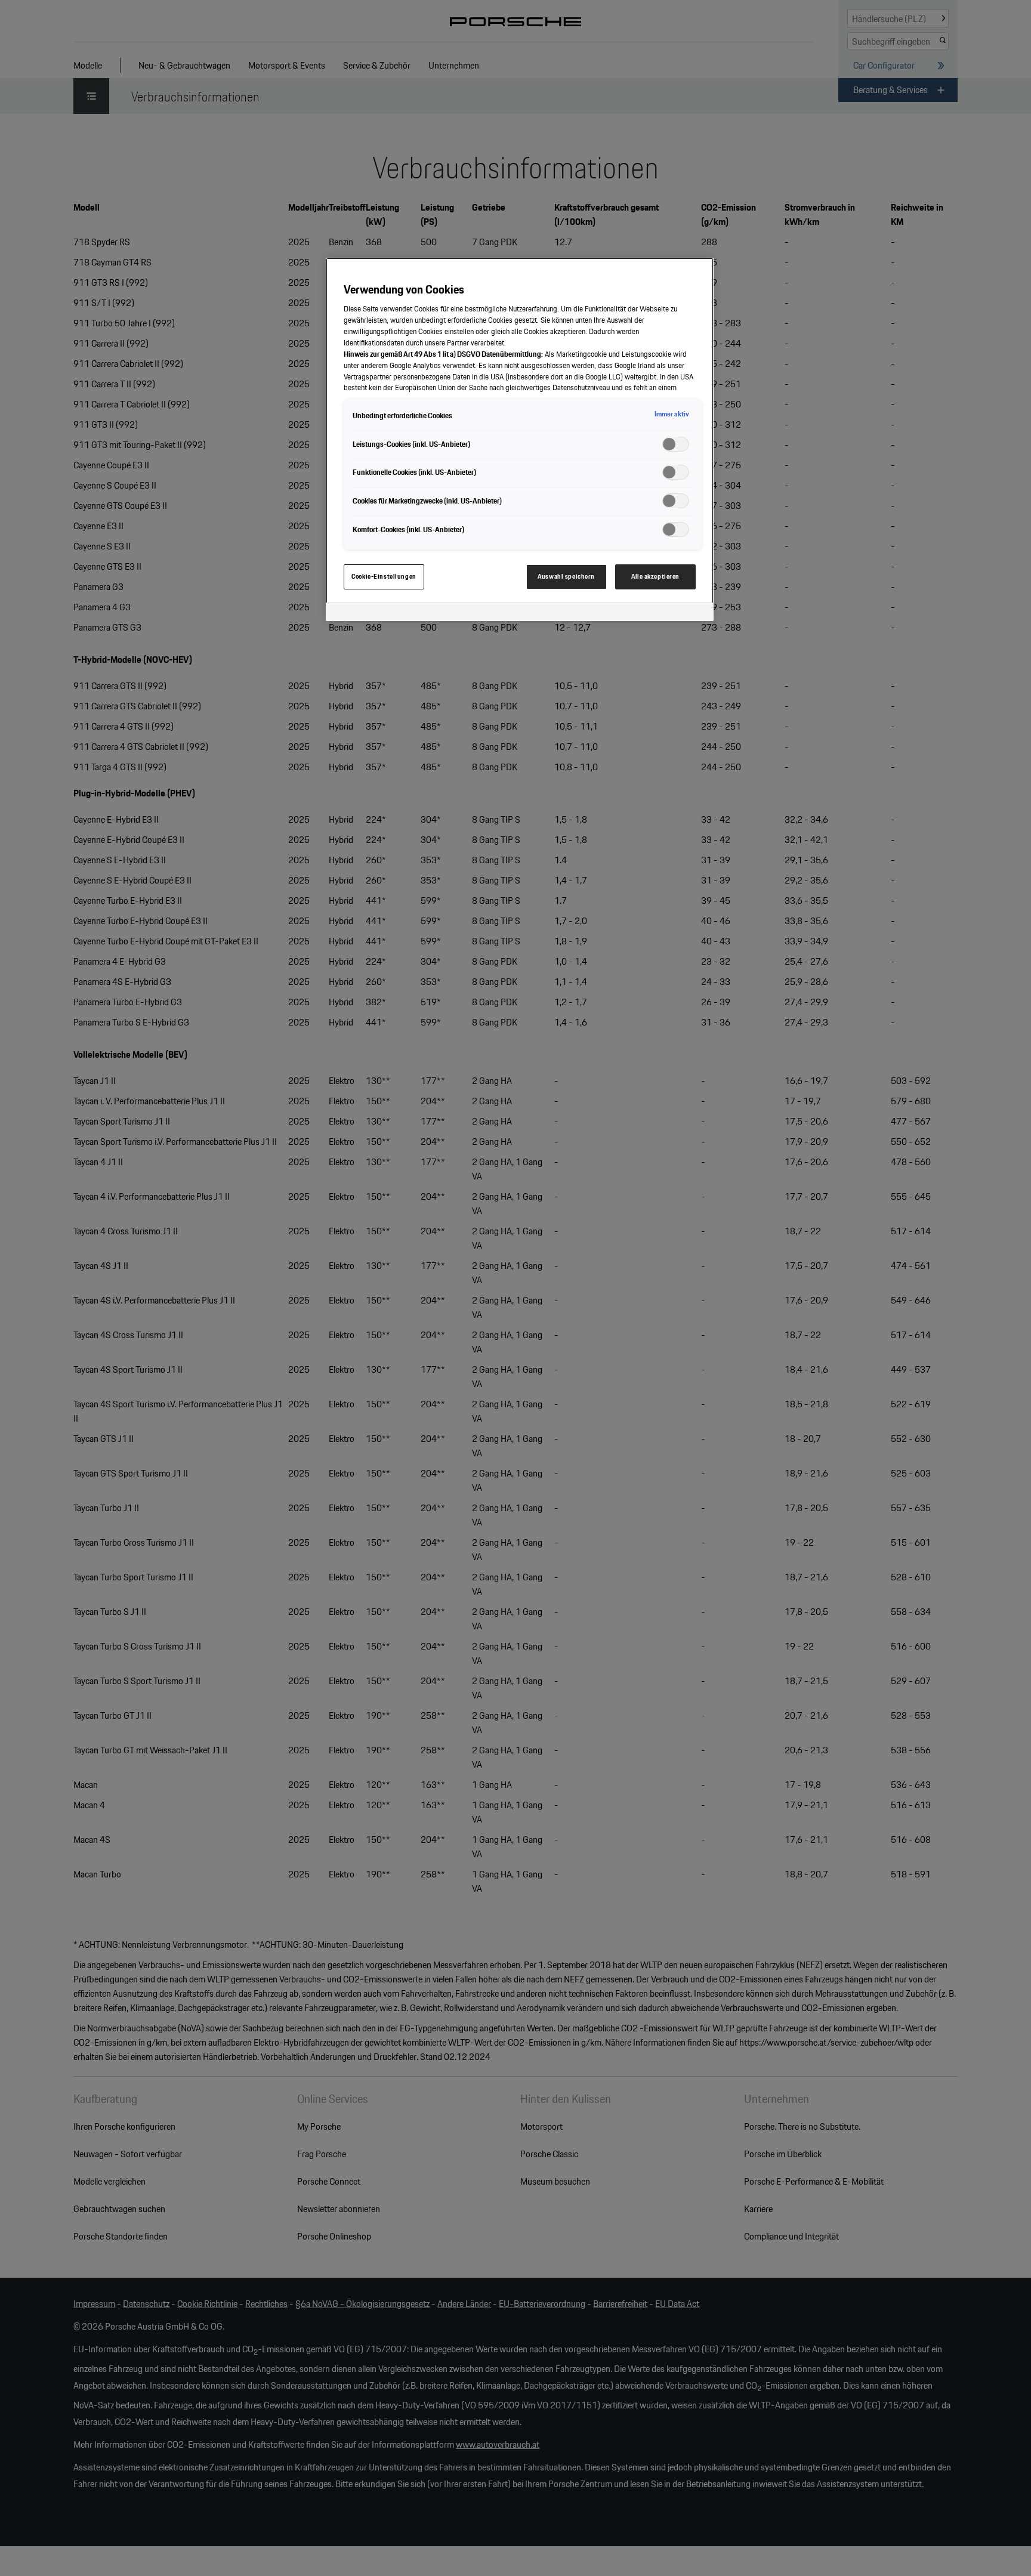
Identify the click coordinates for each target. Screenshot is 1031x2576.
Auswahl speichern (566, 576)
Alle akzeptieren (655, 576)
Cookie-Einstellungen (384, 576)
